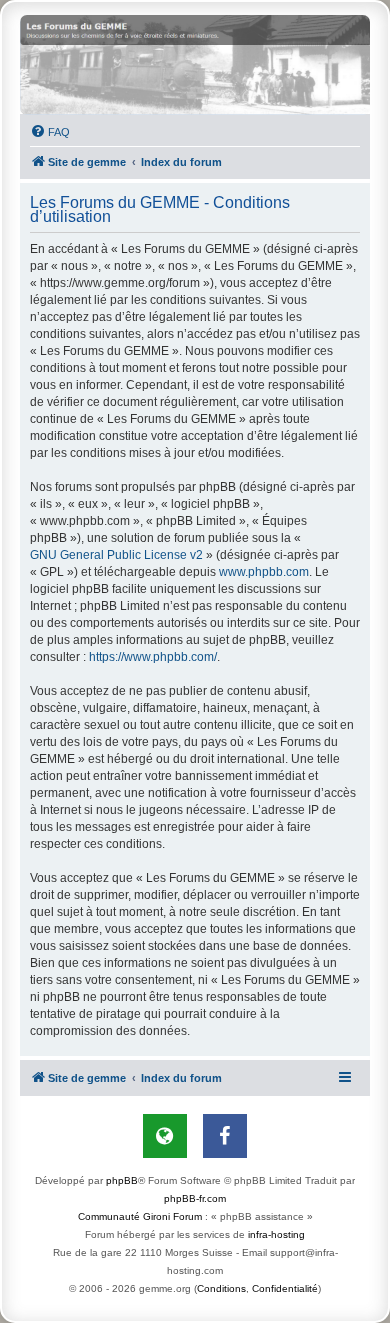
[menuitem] (50, 132)
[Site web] (165, 1136)
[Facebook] (225, 1136)
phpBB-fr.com (195, 1198)
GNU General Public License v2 (116, 555)
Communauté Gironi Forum (140, 1216)
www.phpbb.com (264, 572)
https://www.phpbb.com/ (153, 657)
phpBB (122, 1180)
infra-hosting (276, 1234)
